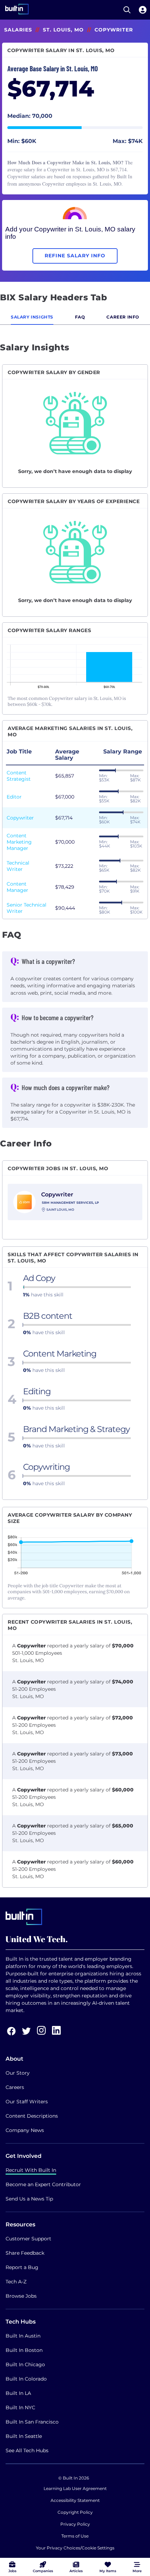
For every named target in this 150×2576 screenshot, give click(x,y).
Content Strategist (19, 776)
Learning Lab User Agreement (75, 2488)
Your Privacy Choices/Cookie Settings (75, 2548)
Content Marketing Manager (19, 842)
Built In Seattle (24, 2436)
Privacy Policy (75, 2524)
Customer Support (28, 2239)
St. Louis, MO (63, 30)
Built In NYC (20, 2407)
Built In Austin (23, 2336)
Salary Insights (32, 317)
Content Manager (17, 887)
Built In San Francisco (32, 2422)
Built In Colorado (26, 2379)
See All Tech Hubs (27, 2450)
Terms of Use (75, 2536)
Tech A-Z (16, 2282)
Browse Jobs (21, 2296)
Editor (14, 797)
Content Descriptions (32, 2116)
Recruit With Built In (31, 2170)
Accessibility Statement (75, 2500)
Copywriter (20, 818)
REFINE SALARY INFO (75, 256)
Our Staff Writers (27, 2102)
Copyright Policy (75, 2512)
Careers (15, 2087)
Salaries (18, 30)
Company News (25, 2130)
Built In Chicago (25, 2364)
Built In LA (18, 2393)
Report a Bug (22, 2267)
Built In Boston (24, 2350)
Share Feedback (25, 2253)
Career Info (123, 317)
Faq (80, 317)
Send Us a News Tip (29, 2199)
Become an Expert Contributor (43, 2184)
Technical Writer (18, 866)
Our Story (18, 2073)
